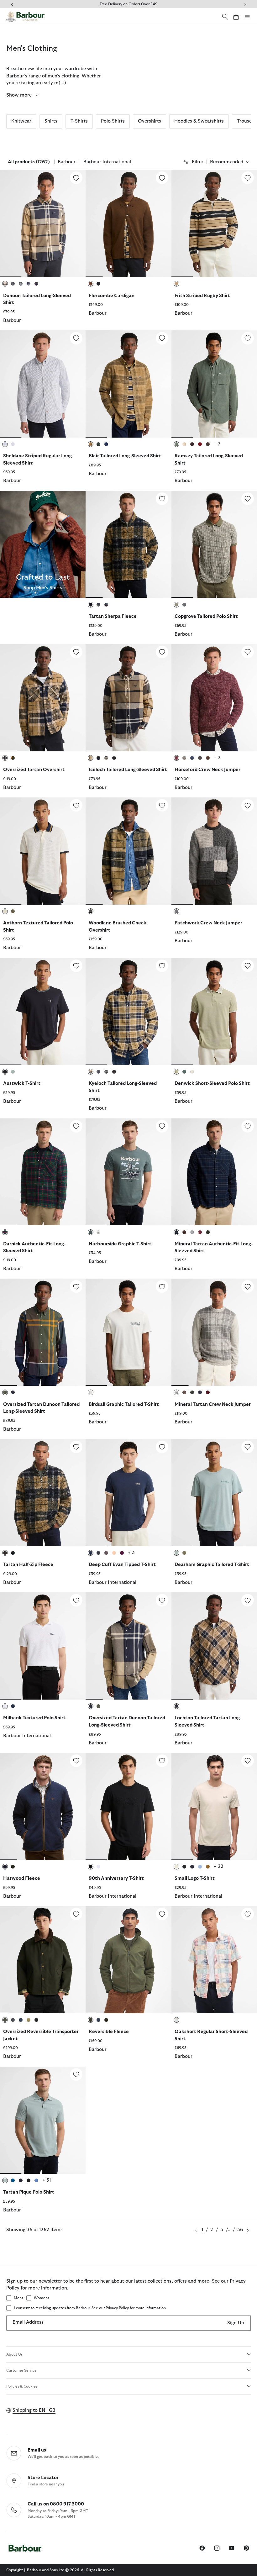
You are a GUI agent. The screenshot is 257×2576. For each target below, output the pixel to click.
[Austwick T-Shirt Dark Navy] (43, 1012)
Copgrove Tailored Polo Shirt (206, 616)
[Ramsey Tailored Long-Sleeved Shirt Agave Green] (214, 384)
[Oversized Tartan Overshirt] (76, 652)
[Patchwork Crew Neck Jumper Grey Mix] (214, 851)
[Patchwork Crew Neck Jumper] (248, 805)
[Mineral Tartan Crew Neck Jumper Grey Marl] (214, 1332)
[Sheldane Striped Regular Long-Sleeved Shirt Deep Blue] (43, 384)
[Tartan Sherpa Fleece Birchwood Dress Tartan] (128, 544)
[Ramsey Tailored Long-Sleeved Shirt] (248, 338)
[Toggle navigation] (247, 17)
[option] (43, 250)
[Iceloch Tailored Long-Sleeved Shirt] (162, 652)
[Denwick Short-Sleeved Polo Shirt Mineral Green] (214, 1012)
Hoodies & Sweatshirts (199, 121)
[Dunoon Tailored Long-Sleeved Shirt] (76, 178)
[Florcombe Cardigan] (162, 178)
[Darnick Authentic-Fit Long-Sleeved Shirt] (76, 1126)
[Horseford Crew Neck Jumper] (248, 652)
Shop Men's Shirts (43, 588)
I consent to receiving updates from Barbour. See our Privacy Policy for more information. (90, 2308)
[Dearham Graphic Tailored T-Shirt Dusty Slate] (214, 1493)
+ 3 (131, 1553)
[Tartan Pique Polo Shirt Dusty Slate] (43, 2120)
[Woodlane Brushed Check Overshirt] (162, 805)
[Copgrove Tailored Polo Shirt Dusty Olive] (214, 544)
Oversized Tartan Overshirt (34, 770)
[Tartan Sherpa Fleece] (162, 499)
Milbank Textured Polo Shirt (34, 1718)
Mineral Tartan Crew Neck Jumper (213, 1404)
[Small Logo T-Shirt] (248, 1761)
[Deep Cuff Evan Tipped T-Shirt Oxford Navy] (128, 1493)
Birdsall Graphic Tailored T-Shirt (124, 1404)
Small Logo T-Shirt (195, 1878)
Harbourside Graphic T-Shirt (120, 1244)
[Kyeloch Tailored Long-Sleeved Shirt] (162, 966)
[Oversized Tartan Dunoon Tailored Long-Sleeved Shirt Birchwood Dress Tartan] (128, 1646)
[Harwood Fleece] (76, 1761)
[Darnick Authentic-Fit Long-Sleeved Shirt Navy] (43, 1172)
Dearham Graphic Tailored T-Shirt (212, 1565)
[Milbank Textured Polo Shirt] (76, 1600)
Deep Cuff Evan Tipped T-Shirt (122, 1565)
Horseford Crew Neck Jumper (207, 770)
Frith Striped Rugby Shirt (202, 296)
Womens (42, 2298)
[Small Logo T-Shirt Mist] (214, 1806)
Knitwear (21, 121)
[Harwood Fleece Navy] (43, 1806)
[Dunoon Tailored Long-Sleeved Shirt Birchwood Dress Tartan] (43, 223)
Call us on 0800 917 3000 (56, 2504)
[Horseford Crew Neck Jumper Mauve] (214, 698)
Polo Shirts (113, 121)
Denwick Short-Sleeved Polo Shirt (212, 1083)
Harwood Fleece (22, 1878)
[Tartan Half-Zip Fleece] (76, 1447)
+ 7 (217, 444)
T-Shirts (79, 121)
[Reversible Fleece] (162, 1914)
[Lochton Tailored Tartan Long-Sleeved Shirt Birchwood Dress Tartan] (214, 1646)
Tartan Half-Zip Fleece (28, 1565)
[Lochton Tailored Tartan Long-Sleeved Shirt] (248, 1600)
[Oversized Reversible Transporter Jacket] (76, 1914)
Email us (37, 2450)
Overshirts (149, 121)
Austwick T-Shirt (22, 1083)
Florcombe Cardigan (112, 296)
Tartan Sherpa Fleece (113, 616)
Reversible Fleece (109, 2032)
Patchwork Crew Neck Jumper (208, 923)
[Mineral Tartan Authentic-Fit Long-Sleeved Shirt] (248, 1126)
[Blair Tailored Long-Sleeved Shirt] (162, 338)
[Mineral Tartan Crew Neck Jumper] (248, 1286)
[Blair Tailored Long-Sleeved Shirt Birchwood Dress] (128, 384)
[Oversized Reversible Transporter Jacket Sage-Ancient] (43, 1960)
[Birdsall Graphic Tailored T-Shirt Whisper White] (128, 1332)
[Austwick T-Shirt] (76, 966)
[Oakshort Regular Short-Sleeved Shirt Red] (214, 1960)
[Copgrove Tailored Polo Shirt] (248, 499)
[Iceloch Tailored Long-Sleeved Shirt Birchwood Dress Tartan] (128, 698)
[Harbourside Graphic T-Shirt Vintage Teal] (128, 1172)
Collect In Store (128, 4)
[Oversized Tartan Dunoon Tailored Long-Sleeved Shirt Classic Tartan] (43, 1332)
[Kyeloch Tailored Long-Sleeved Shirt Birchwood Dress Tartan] (128, 1012)
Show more (20, 95)
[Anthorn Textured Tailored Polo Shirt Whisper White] (43, 851)
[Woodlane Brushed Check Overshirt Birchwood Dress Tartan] (128, 851)
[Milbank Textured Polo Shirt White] (43, 1646)
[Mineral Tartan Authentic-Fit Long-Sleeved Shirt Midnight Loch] (214, 1172)
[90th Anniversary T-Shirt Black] (128, 1806)
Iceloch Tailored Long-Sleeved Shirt (128, 770)
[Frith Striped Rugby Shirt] (248, 178)
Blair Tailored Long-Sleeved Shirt (125, 456)
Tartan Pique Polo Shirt (29, 2192)
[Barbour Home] (25, 17)
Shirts (51, 121)
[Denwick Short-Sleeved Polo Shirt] (248, 966)
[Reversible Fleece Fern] (128, 1960)
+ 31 (47, 2180)
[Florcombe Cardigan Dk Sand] (128, 223)
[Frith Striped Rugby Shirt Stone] (214, 223)
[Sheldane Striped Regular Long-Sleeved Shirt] (76, 338)
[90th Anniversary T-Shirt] (162, 1761)
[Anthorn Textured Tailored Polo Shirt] (76, 805)
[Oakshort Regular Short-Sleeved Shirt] (248, 1914)
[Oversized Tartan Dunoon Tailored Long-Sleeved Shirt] (76, 1286)
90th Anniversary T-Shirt (116, 1878)
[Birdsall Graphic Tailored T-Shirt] (162, 1286)
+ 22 (219, 1866)
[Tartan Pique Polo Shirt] (76, 2074)
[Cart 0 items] (236, 16)
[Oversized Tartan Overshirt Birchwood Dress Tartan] (43, 698)
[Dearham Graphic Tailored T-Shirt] (248, 1447)
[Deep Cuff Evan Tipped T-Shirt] (162, 1447)
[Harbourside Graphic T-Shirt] (162, 1126)
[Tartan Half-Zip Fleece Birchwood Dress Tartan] (43, 1493)
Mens (18, 2298)
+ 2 (217, 758)
